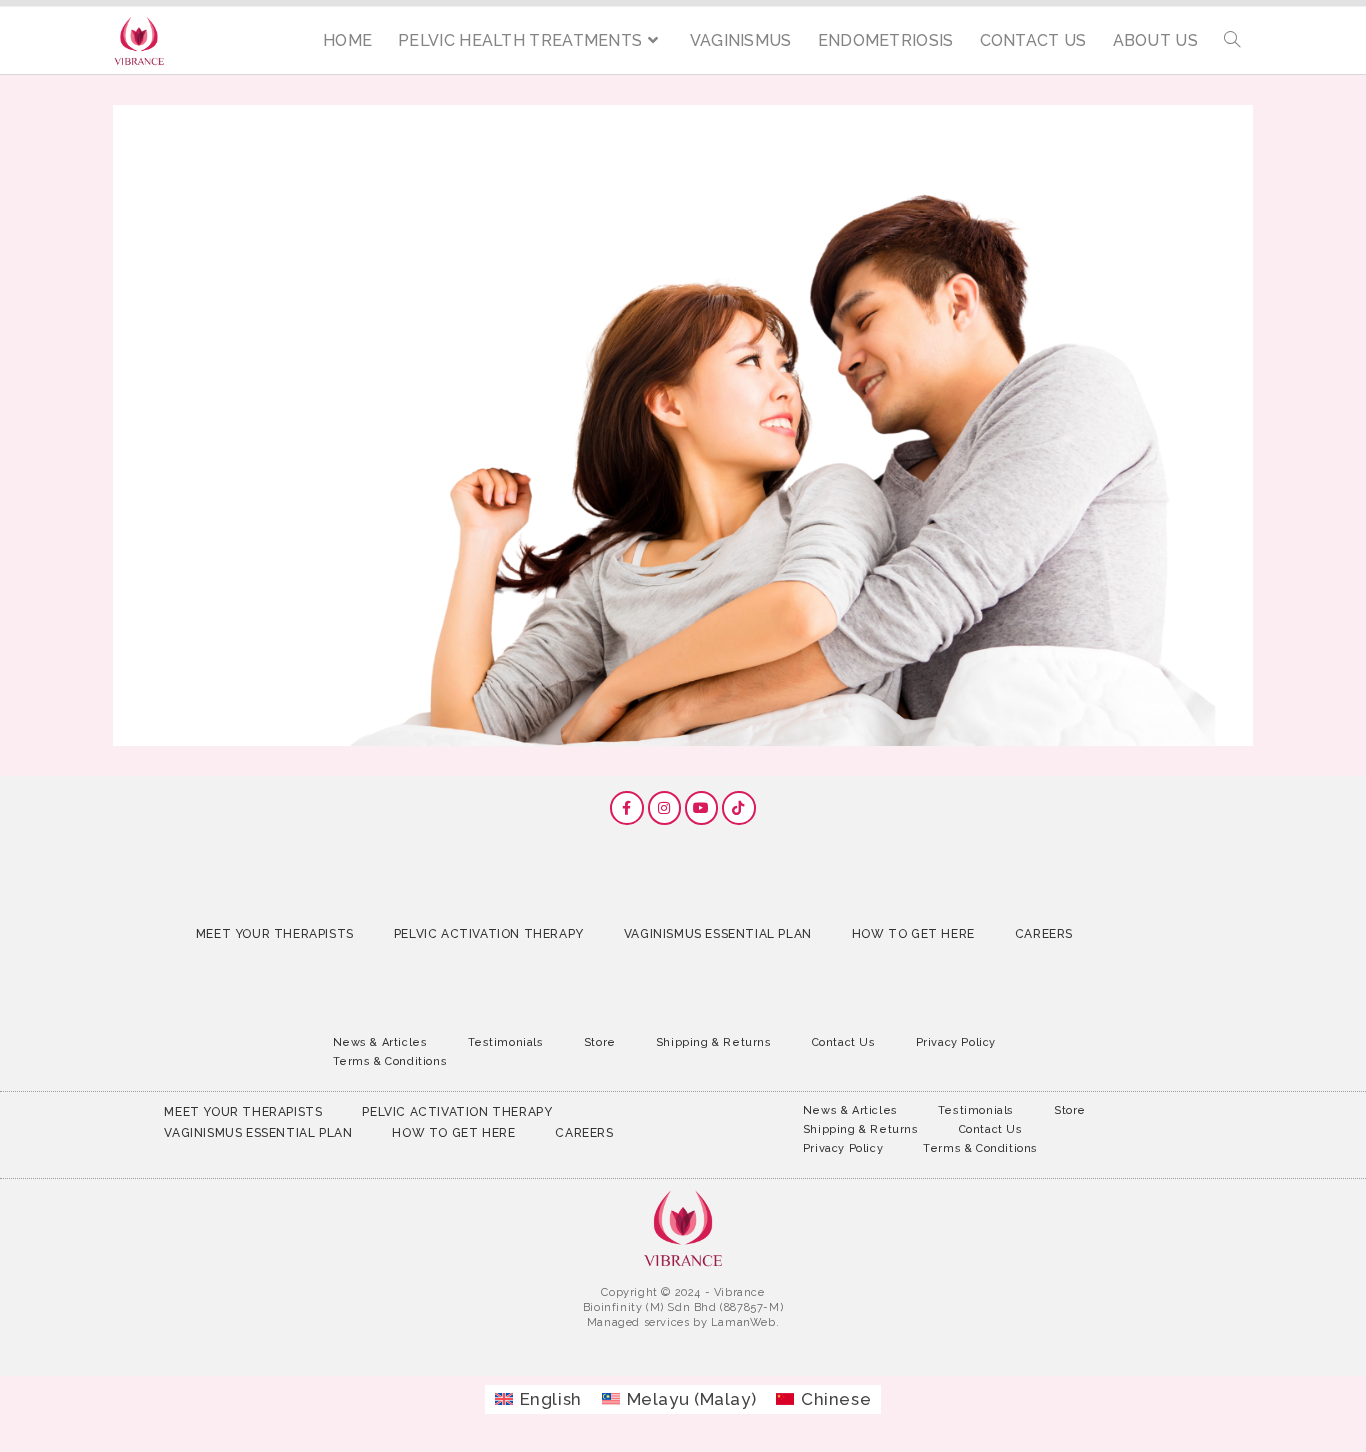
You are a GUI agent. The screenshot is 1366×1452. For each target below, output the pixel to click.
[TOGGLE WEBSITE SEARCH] (1232, 40)
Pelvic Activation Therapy (489, 934)
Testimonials (506, 1042)
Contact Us (844, 1042)
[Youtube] (702, 808)
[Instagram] (665, 808)
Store (600, 1042)
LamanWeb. (745, 1322)
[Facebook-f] (627, 808)
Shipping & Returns (714, 1042)
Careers (1044, 934)
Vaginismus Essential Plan (718, 934)
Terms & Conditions (390, 1061)
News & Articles (380, 1042)
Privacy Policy (956, 1042)
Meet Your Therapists (275, 934)
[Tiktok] (739, 808)
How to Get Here (913, 934)
